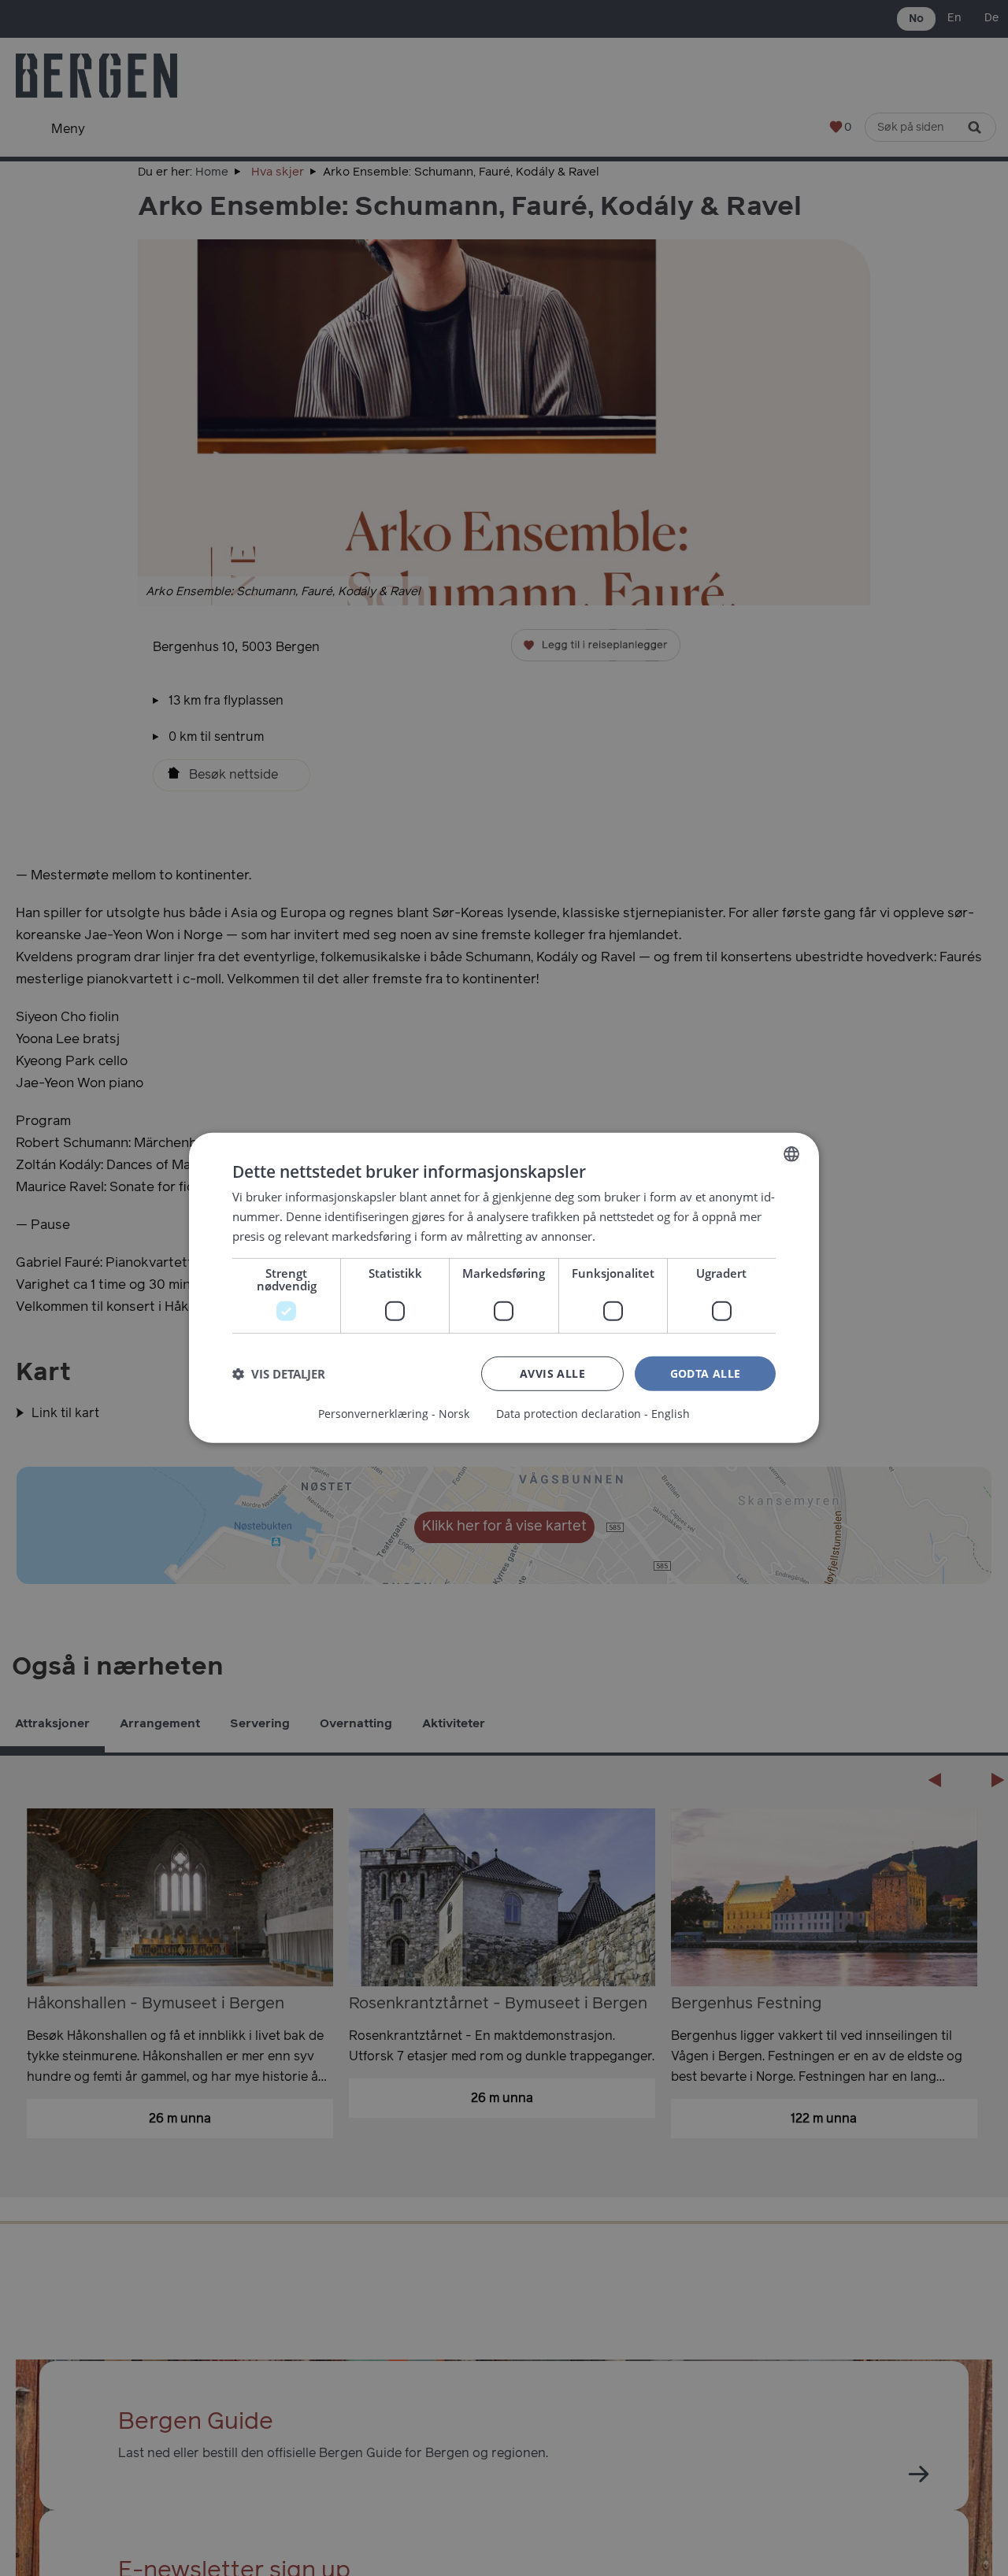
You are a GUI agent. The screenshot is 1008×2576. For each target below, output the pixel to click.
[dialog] (504, 1288)
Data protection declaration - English (593, 1414)
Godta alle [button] (706, 1373)
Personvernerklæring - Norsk (394, 1414)
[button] (279, 1374)
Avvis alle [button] (552, 1373)
